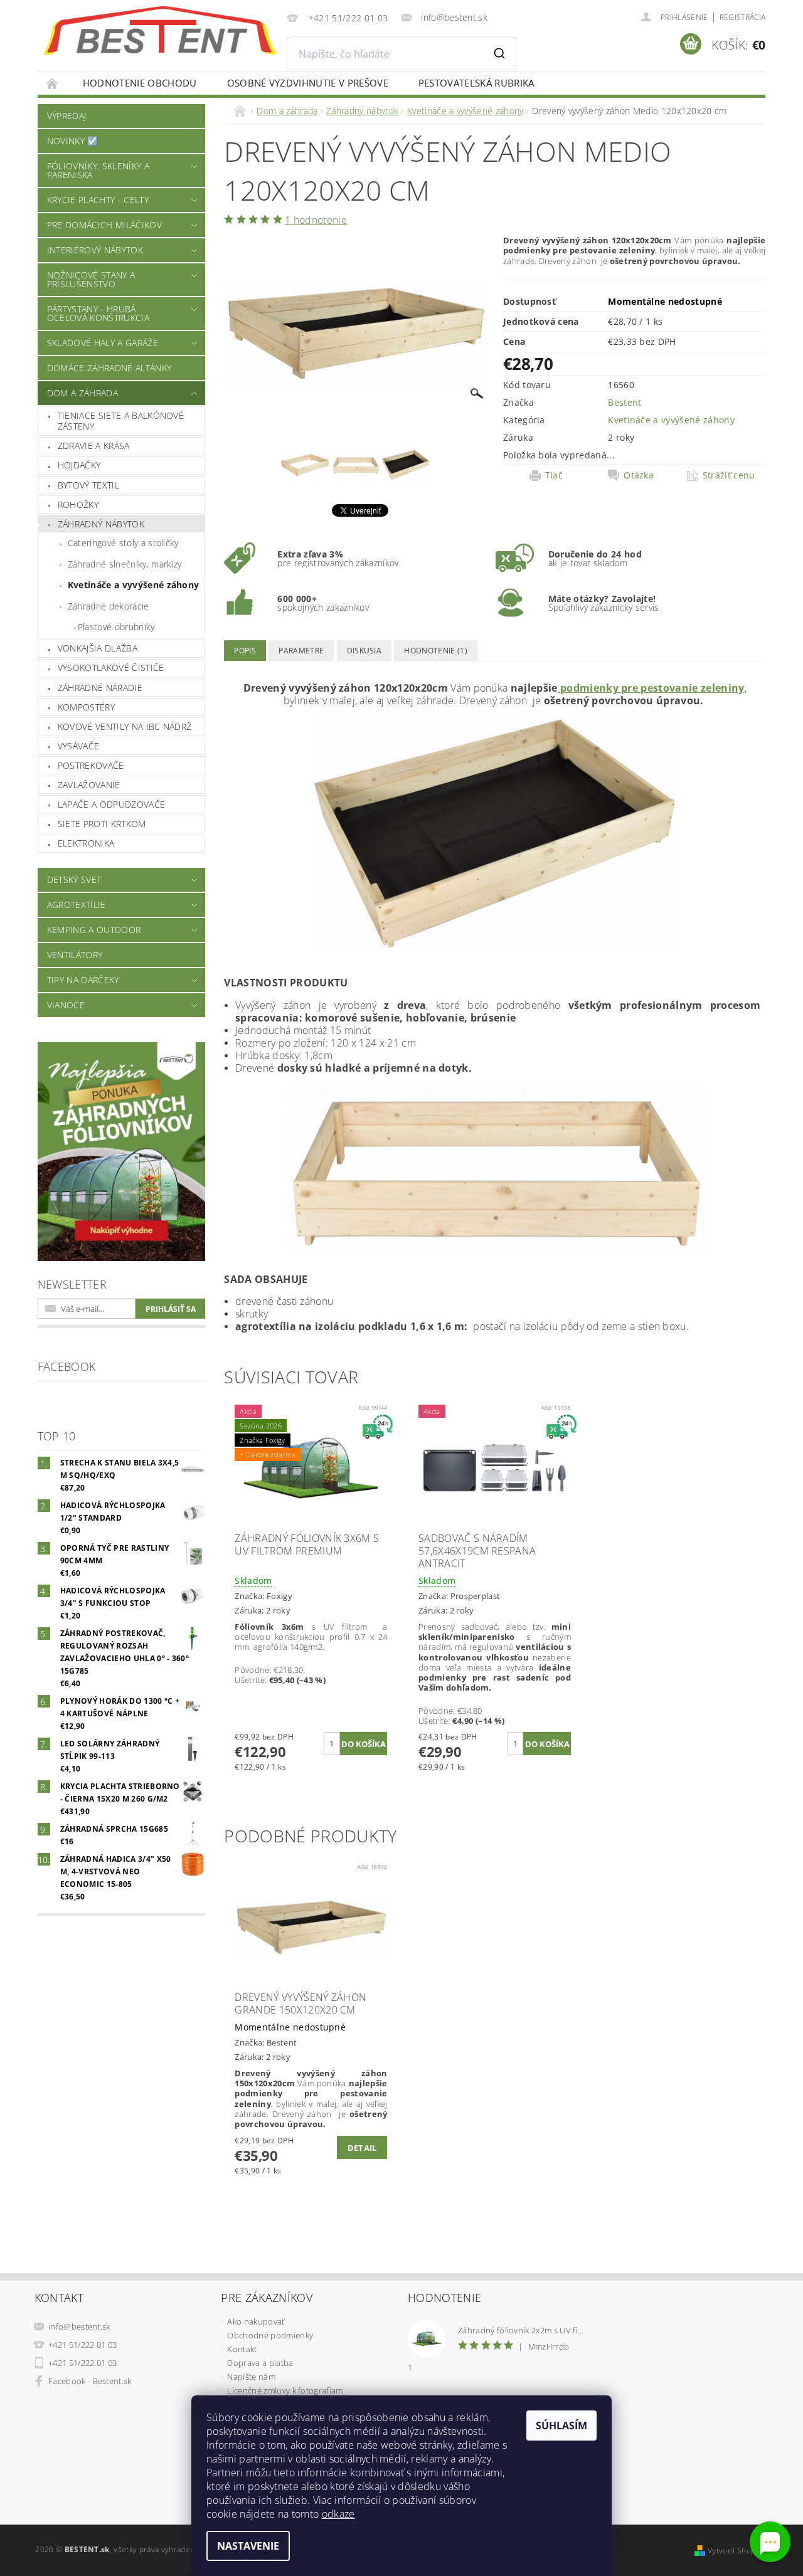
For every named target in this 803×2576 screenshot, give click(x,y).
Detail (362, 2148)
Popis (245, 651)
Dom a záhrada (82, 393)
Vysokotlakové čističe (111, 668)
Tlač (554, 475)
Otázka (639, 475)
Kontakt (242, 2349)
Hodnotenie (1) (435, 651)
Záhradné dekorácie (109, 606)
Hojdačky (79, 465)
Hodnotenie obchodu (140, 83)
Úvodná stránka (53, 83)
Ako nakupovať (256, 2321)
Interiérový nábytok (95, 250)
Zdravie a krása (94, 446)
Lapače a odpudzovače (111, 804)
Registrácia (743, 17)
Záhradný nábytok (101, 524)
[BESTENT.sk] (160, 31)
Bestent (625, 402)
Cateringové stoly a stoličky (123, 543)
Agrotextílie (77, 905)
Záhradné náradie (100, 688)
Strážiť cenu (729, 475)
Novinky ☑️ (73, 141)
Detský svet (74, 879)
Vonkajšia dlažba (98, 648)
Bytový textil (88, 485)
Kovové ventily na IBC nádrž (125, 726)
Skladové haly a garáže (103, 343)
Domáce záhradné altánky (109, 368)
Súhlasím (561, 2426)
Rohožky (78, 504)
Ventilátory (75, 955)
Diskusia (364, 651)
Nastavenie (248, 2546)
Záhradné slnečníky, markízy (125, 564)
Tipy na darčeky (83, 980)
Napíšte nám (251, 2377)
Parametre (301, 651)
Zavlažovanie (89, 785)
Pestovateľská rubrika (476, 83)
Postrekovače (91, 765)
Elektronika (86, 843)
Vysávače (79, 746)
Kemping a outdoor (94, 930)
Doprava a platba (260, 2363)
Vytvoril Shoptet (737, 2551)
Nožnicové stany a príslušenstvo (91, 279)
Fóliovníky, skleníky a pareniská (98, 170)
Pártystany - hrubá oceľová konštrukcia (98, 313)
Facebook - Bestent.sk (90, 2381)
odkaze (338, 2514)
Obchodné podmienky (270, 2335)
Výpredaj (67, 116)
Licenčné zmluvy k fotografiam (285, 2390)
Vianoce (66, 1005)
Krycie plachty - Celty (98, 200)
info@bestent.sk (79, 2326)
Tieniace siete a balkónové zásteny (121, 421)
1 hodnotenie (316, 220)
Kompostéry (86, 707)
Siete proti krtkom (102, 824)
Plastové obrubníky (116, 627)
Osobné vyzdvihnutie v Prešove (308, 83)
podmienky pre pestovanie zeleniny (651, 688)
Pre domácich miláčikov (104, 225)
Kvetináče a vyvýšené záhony (134, 585)
